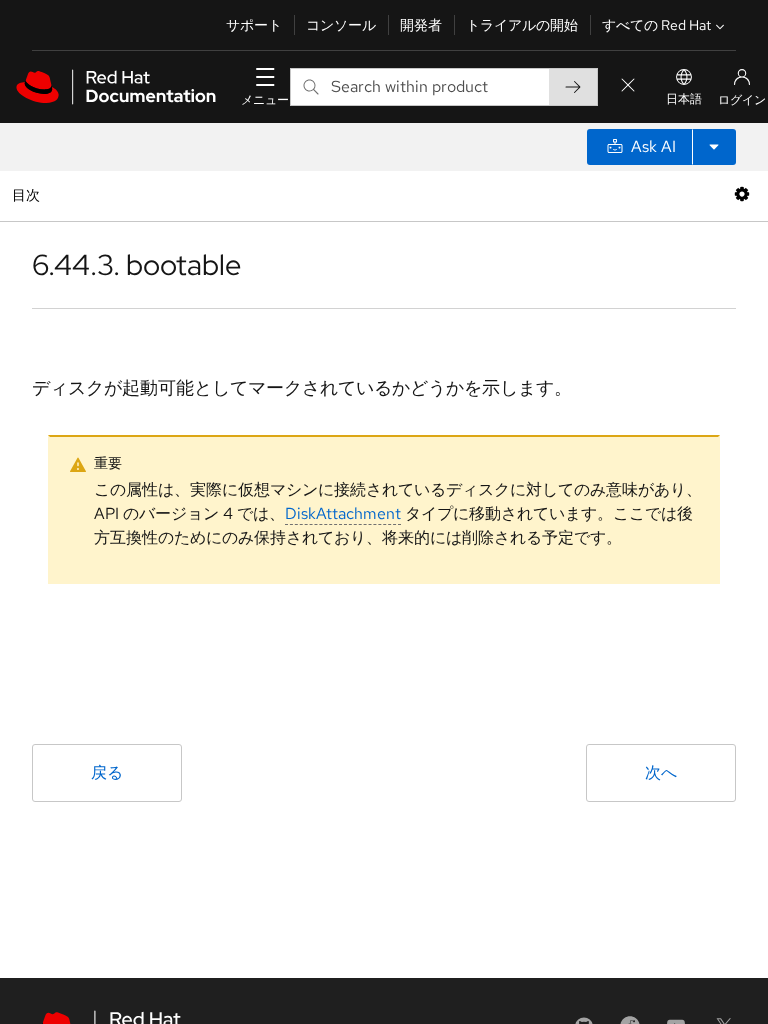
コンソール (341, 25)
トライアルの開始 (522, 25)
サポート (254, 25)
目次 (28, 194)
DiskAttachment (343, 513)
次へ (661, 772)
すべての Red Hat (656, 25)
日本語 (684, 99)
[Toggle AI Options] (714, 147)
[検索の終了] (628, 86)
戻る (107, 772)
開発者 (421, 25)
